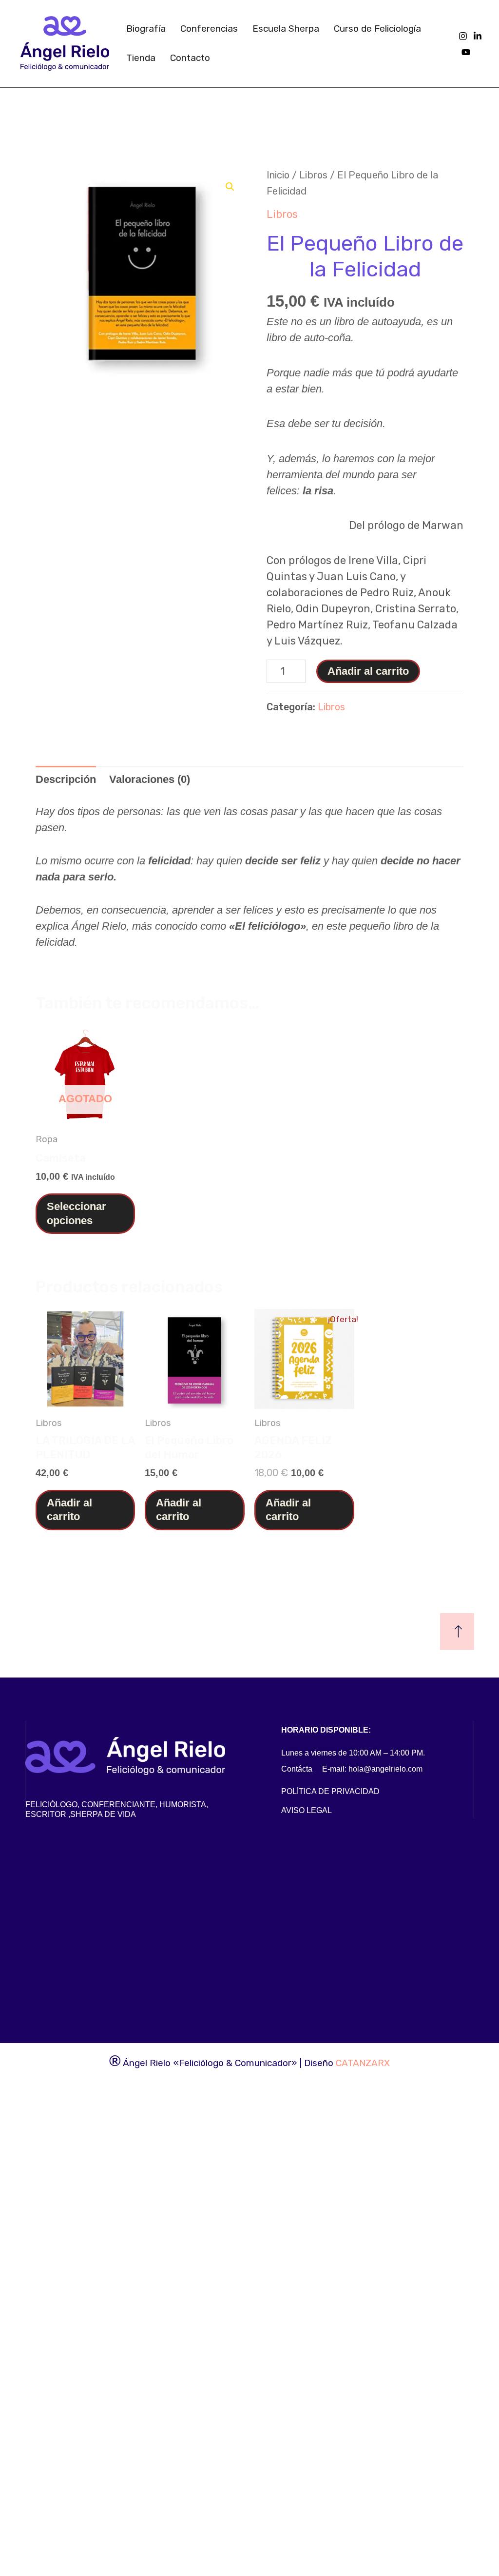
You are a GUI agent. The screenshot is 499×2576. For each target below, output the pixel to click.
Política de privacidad (330, 1791)
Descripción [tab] (66, 779)
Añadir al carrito (368, 671)
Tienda (141, 58)
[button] (230, 187)
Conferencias (209, 29)
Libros (313, 175)
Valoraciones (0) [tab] (150, 779)
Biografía (146, 29)
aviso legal (307, 1810)
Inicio (278, 175)
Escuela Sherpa (286, 29)
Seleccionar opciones (77, 1213)
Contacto (190, 58)
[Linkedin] (478, 36)
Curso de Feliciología (377, 29)
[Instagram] (463, 36)
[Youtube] (466, 52)
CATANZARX (363, 2063)
